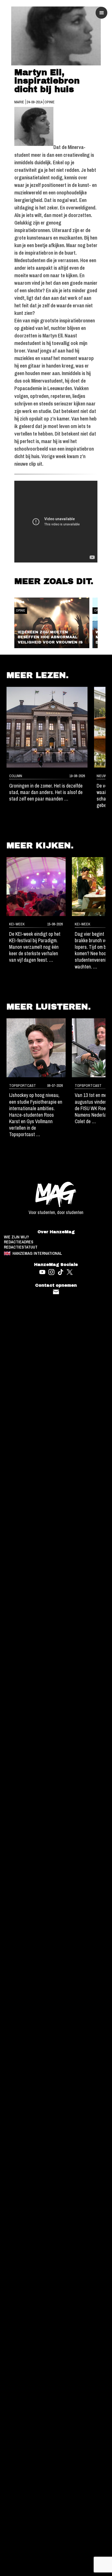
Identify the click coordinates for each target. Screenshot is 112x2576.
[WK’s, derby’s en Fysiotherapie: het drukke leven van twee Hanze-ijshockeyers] (36, 1048)
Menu (102, 13)
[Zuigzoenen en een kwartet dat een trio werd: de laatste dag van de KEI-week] (36, 887)
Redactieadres (19, 1242)
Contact (56, 1292)
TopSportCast (23, 1085)
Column (16, 776)
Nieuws (103, 776)
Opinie (50, 102)
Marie (20, 102)
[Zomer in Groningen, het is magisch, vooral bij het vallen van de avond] (47, 727)
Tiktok (61, 1272)
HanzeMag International (37, 1253)
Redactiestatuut (21, 1247)
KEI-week (17, 924)
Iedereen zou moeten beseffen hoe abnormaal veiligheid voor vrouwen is (50, 637)
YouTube (42, 1272)
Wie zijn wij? (16, 1237)
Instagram (51, 1272)
